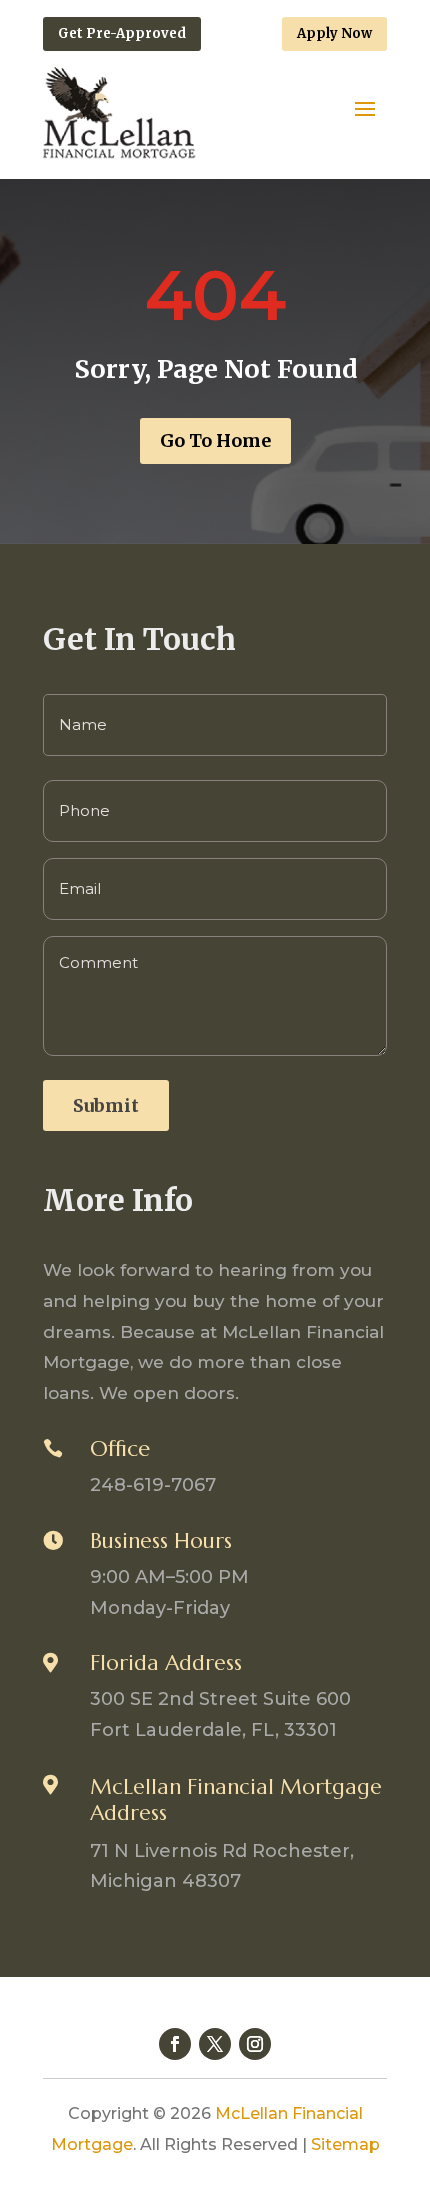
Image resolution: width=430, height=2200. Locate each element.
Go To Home (215, 440)
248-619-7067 (153, 1485)
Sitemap (345, 2144)
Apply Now (334, 33)
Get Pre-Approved (122, 33)
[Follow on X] (215, 2044)
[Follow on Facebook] (175, 2044)
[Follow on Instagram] (255, 2044)
